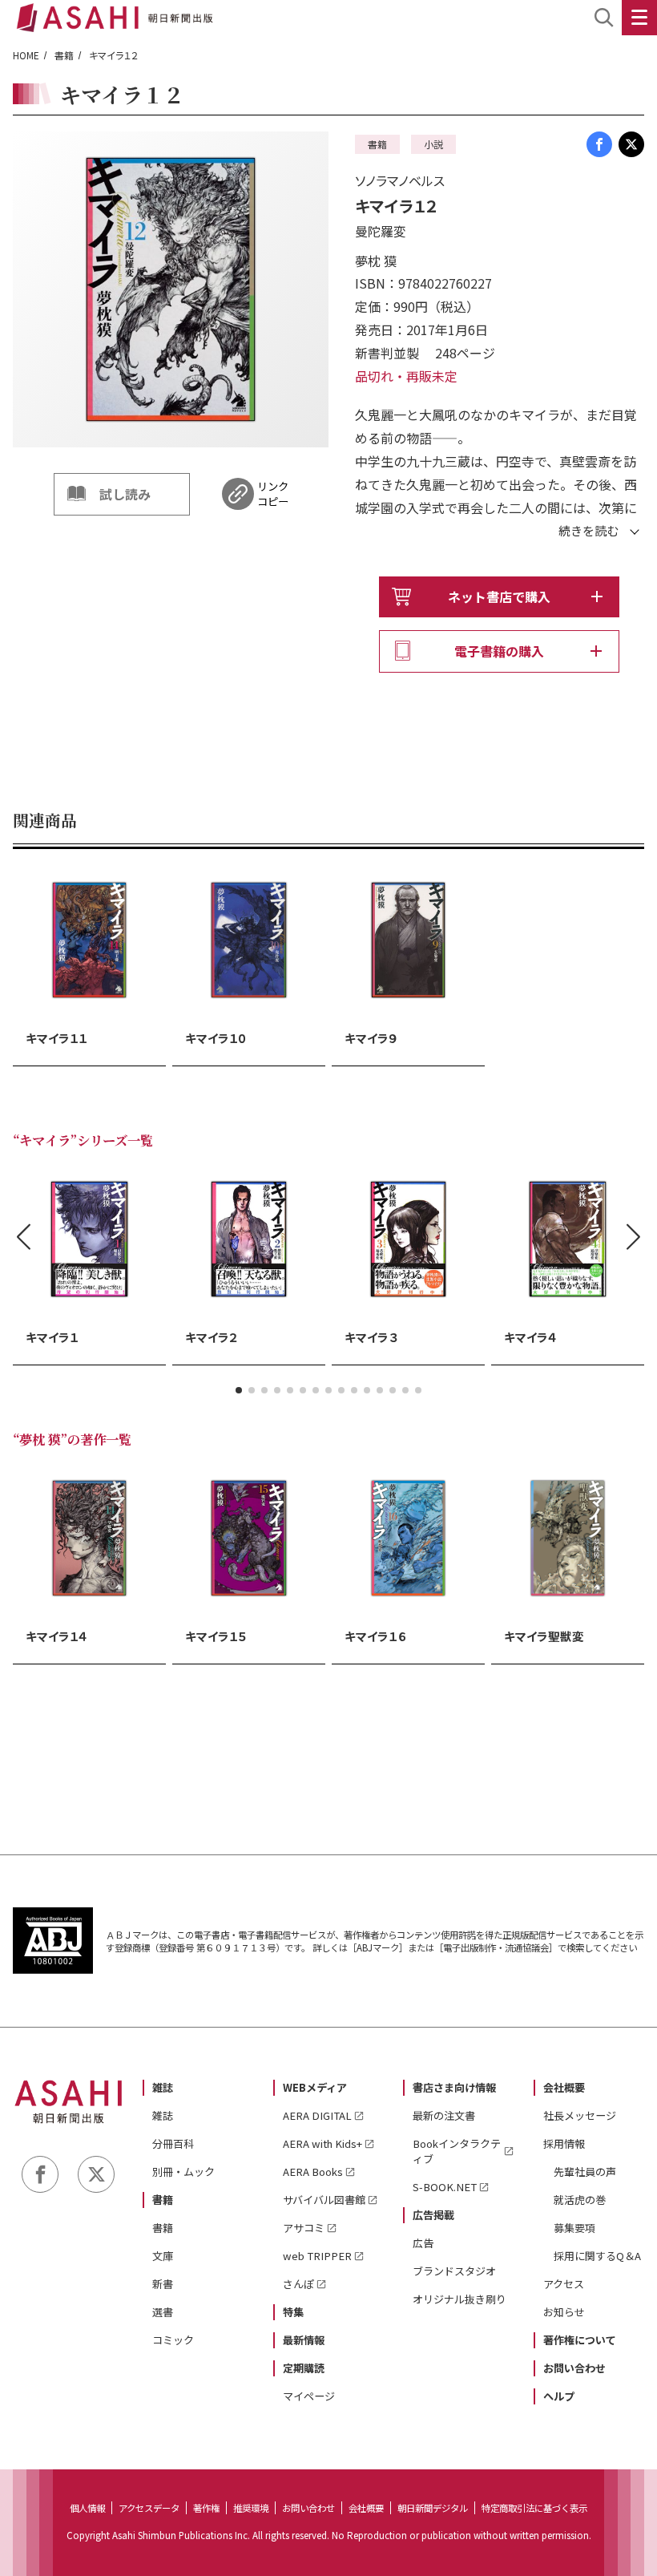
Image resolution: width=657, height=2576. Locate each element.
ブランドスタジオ (454, 2271)
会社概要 (564, 2087)
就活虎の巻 (580, 2200)
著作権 (206, 2508)
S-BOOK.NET (445, 2187)
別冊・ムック (183, 2172)
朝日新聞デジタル (433, 2508)
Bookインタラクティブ (457, 2151)
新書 (163, 2284)
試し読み (125, 494)
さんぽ (298, 2284)
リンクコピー (273, 494)
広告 (423, 2243)
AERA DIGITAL (317, 2115)
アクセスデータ (149, 2508)
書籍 (64, 55)
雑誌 (163, 2087)
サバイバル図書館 (324, 2200)
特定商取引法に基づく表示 (534, 2508)
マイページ (309, 2396)
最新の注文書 (444, 2115)
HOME (26, 55)
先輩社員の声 (585, 2172)
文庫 (163, 2256)
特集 (293, 2312)
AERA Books (313, 2172)
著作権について (580, 2340)
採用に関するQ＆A (597, 2256)
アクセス (564, 2284)
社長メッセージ (580, 2115)
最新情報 (304, 2340)
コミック (173, 2340)
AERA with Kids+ (322, 2143)
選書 (163, 2312)
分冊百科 (173, 2143)
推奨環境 (251, 2508)
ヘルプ (559, 2396)
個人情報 (87, 2508)
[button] (239, 1390)
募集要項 (574, 2228)
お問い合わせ (574, 2368)
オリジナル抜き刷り (459, 2299)
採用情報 (564, 2143)
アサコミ (304, 2228)
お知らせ (564, 2312)
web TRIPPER (317, 2256)
